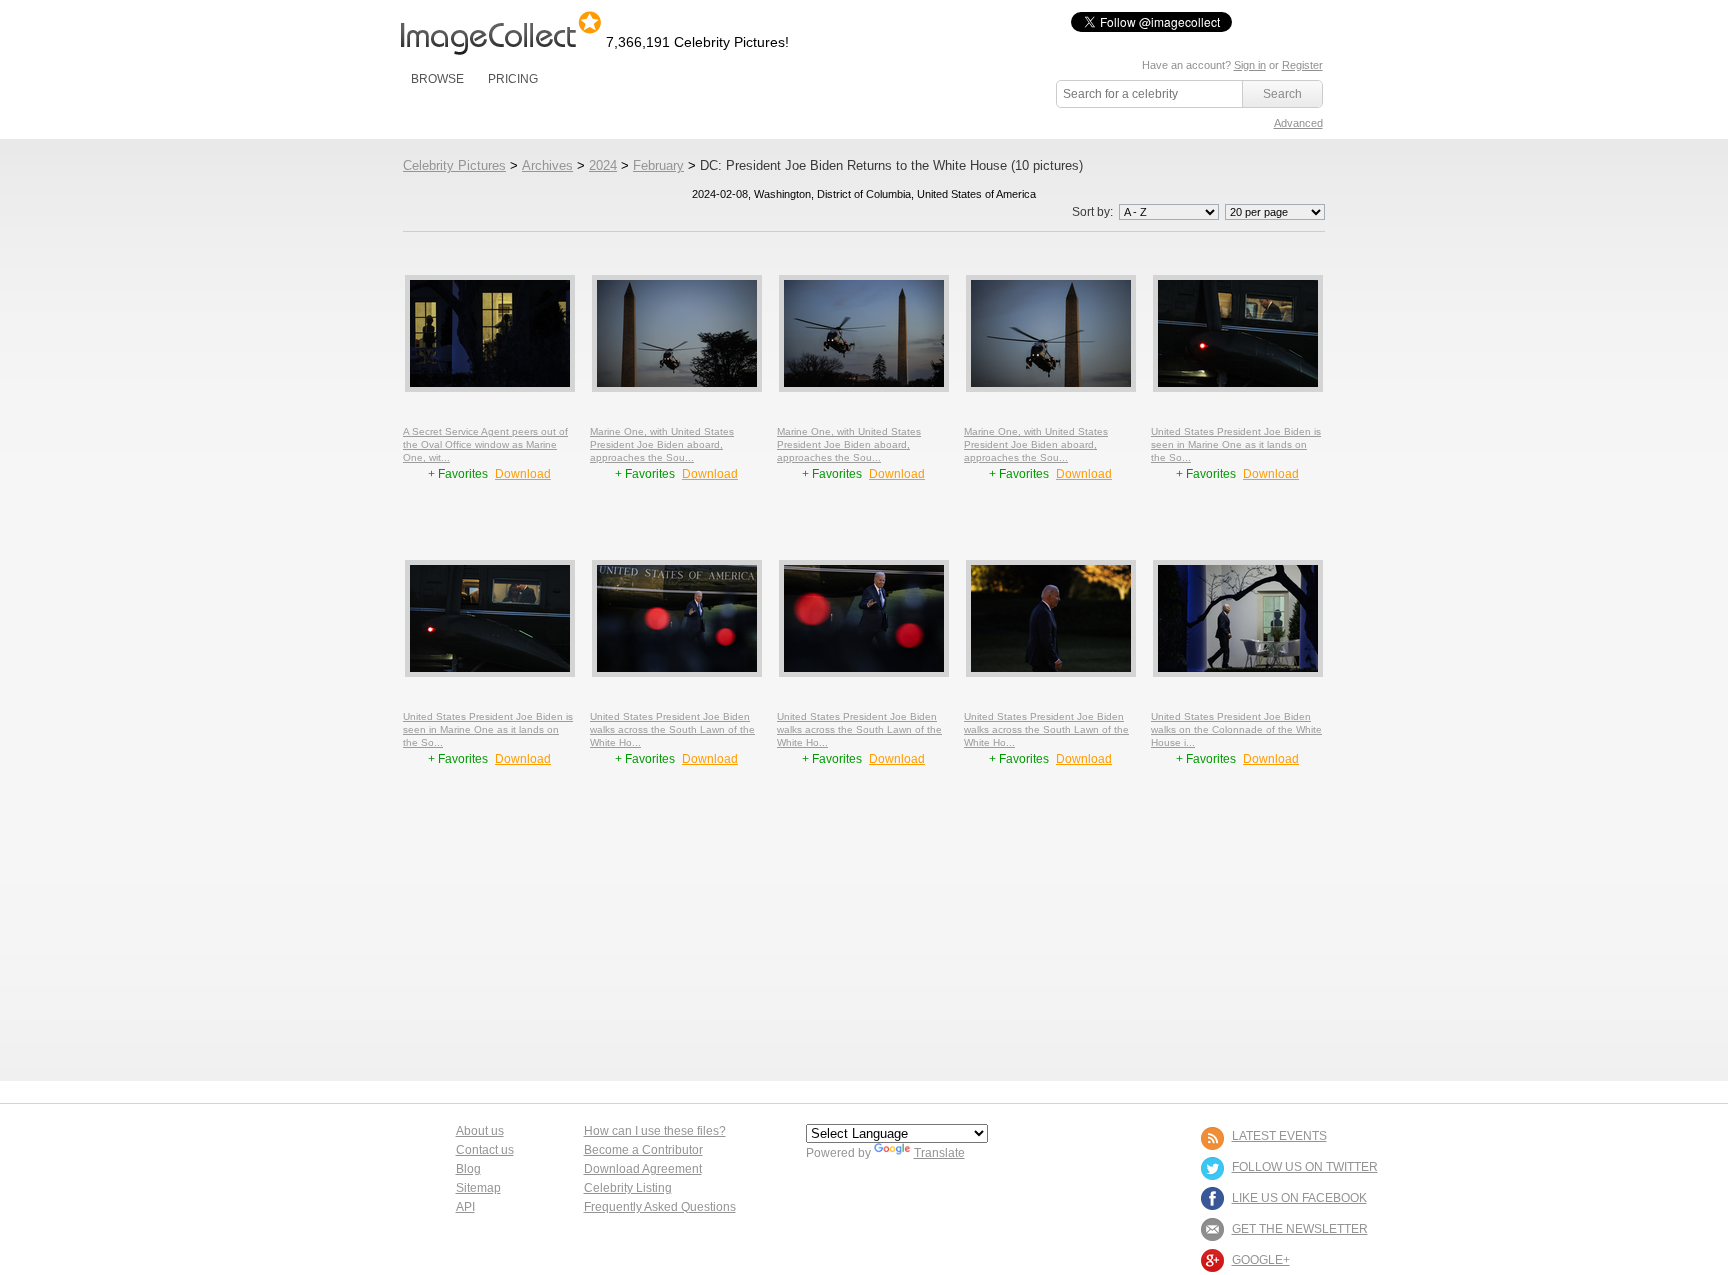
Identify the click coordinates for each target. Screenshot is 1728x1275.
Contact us (485, 1150)
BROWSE (437, 79)
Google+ (1261, 1260)
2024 (603, 165)
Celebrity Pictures (454, 165)
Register (1302, 65)
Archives (547, 165)
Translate (939, 1153)
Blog (468, 1169)
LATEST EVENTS (1279, 1136)
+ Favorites (459, 474)
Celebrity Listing (628, 1188)
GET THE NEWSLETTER (1300, 1229)
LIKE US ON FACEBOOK (1299, 1198)
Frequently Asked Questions (660, 1207)
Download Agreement (643, 1169)
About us (480, 1131)
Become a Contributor (643, 1150)
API (465, 1207)
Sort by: (1094, 212)
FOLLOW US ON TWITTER (1305, 1167)
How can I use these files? (655, 1131)
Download (523, 474)
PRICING (513, 79)
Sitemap (478, 1188)
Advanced (1298, 123)
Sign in (1250, 65)
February (658, 165)
